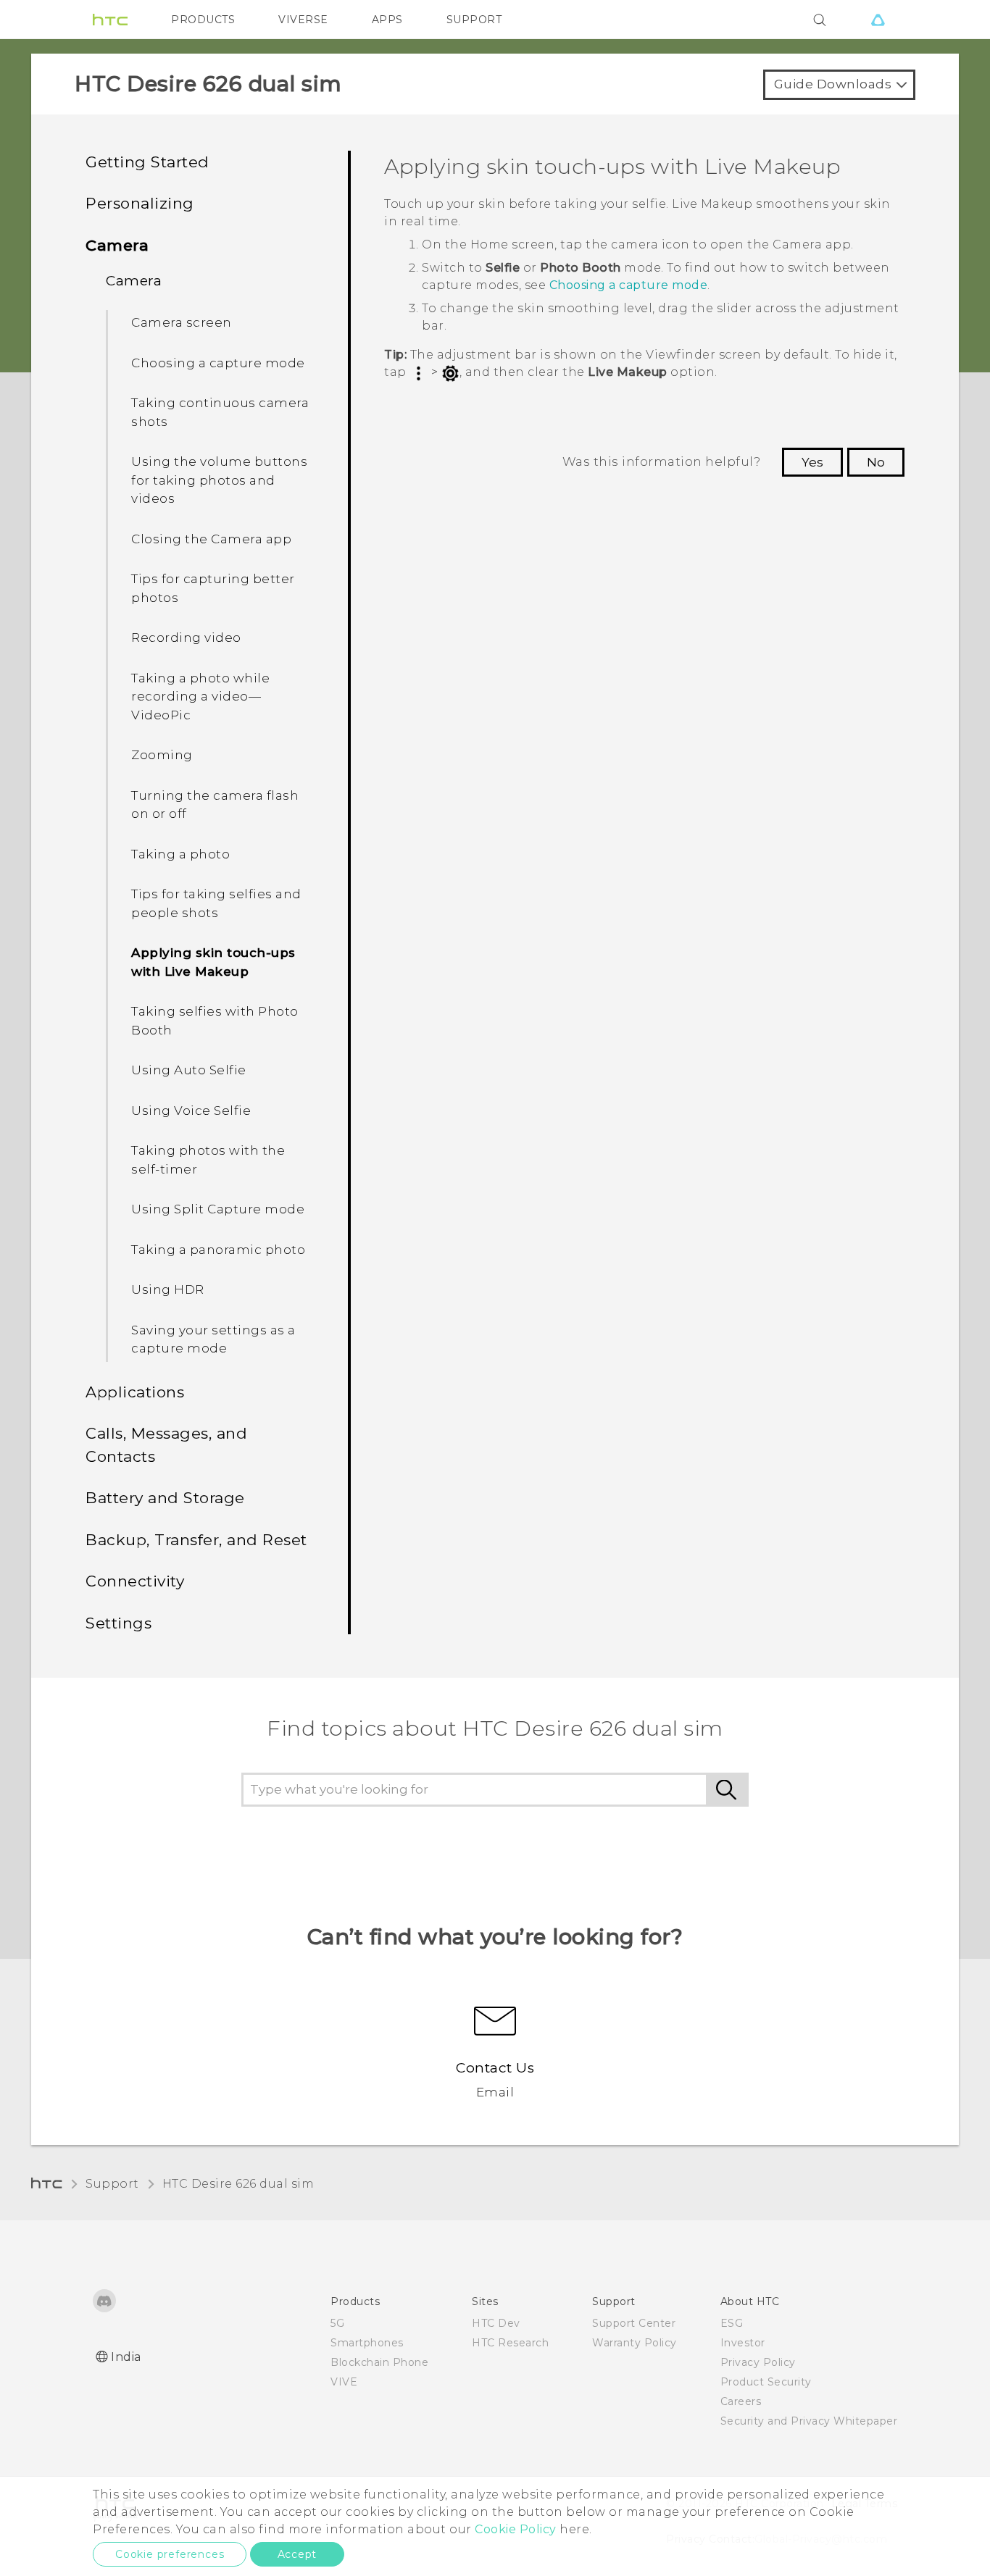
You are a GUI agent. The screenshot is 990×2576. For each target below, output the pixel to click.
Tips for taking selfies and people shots (216, 903)
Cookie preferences (170, 2554)
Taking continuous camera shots (220, 412)
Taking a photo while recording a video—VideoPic (200, 697)
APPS (387, 20)
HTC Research (510, 2343)
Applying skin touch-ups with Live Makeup (213, 962)
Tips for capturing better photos (213, 588)
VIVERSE (303, 20)
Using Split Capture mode (218, 1209)
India (126, 2357)
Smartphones (367, 2343)
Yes (812, 462)
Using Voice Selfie (191, 1111)
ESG (732, 2323)
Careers (741, 2401)
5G (337, 2323)
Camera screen (182, 322)
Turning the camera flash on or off (215, 805)
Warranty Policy (635, 2343)
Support (112, 2184)
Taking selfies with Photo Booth (215, 1021)
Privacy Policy (758, 2362)
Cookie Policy (516, 2529)
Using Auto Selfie (189, 1070)
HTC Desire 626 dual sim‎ (238, 2184)
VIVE (344, 2382)
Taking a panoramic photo (218, 1250)
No (876, 462)
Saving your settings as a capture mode (213, 1339)
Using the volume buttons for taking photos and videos (219, 480)
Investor (743, 2343)
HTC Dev (496, 2323)
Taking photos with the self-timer (208, 1160)
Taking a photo (180, 854)
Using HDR (168, 1289)
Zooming (162, 755)
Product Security (766, 2382)
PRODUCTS (203, 20)
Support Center (634, 2323)
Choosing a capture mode (218, 363)
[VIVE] (878, 20)
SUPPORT (474, 20)
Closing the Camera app (211, 539)
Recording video (186, 637)
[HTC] (110, 20)
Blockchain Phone (379, 2362)
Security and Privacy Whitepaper (809, 2421)
